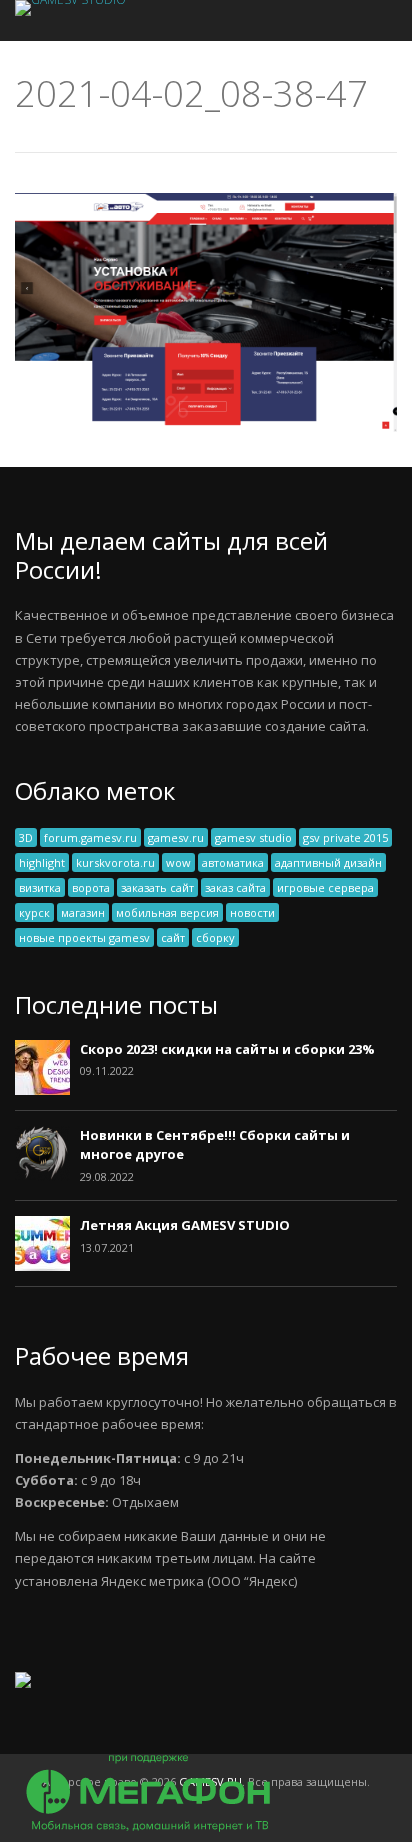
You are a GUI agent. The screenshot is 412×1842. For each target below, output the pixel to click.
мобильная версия (167, 912)
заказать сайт (157, 887)
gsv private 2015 (345, 837)
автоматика (233, 862)
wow (178, 862)
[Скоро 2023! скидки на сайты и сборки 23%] (42, 1090)
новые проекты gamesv (84, 937)
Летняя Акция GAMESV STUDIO (185, 1225)
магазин (83, 912)
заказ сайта (235, 887)
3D (26, 837)
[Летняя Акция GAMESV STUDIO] (42, 1266)
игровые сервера (325, 887)
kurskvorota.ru (115, 862)
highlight (42, 862)
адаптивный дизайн (328, 862)
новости (252, 912)
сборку (215, 937)
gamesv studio (253, 837)
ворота (91, 887)
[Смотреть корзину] (356, 20)
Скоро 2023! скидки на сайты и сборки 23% (227, 1049)
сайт (173, 937)
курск (34, 912)
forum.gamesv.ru (90, 837)
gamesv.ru (176, 837)
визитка (40, 887)
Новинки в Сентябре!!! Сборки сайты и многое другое (215, 1145)
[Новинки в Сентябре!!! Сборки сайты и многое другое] (42, 1176)
